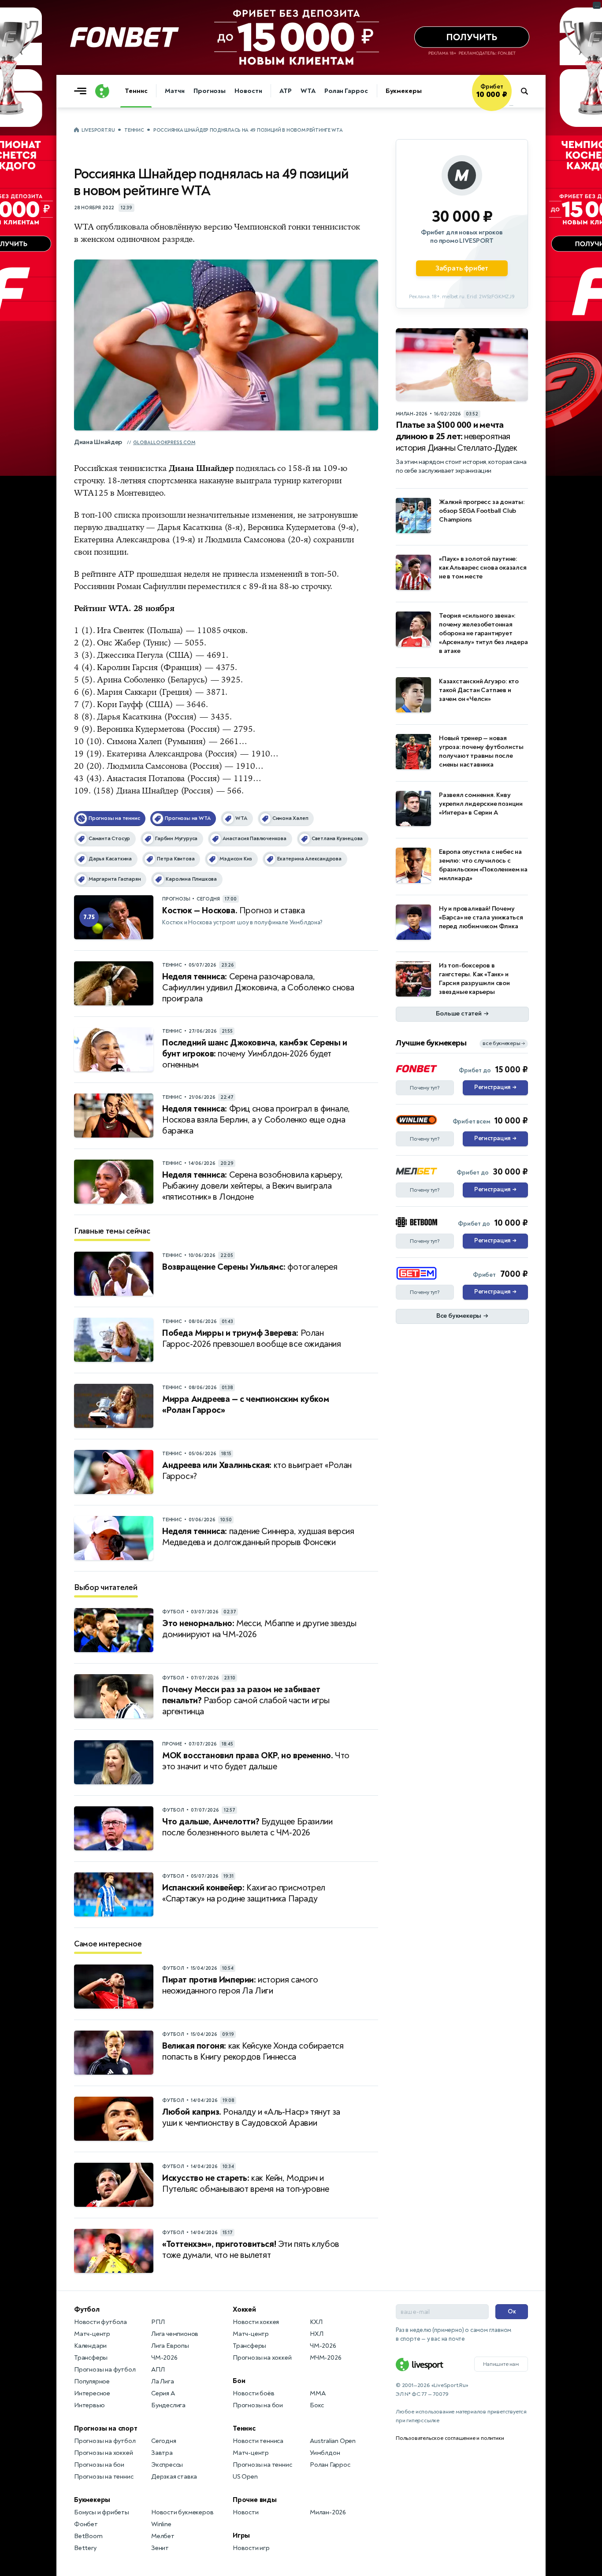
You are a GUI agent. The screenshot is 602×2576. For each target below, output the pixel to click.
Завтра (162, 2453)
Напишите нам (501, 2364)
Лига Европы (170, 2346)
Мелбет (163, 2536)
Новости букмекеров (182, 2512)
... (511, 104)
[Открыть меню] (82, 91)
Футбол (87, 2309)
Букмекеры (404, 91)
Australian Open (333, 2441)
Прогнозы (210, 91)
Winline (161, 2524)
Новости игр (251, 2548)
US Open (245, 2477)
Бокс (317, 2405)
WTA (308, 91)
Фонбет (86, 2524)
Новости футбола (100, 2322)
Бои (239, 2381)
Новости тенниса (258, 2441)
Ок (512, 2311)
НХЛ (316, 2334)
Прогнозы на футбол (105, 2370)
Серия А (163, 2393)
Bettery (85, 2548)
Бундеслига (168, 2405)
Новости (248, 91)
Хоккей (244, 2309)
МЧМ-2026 (325, 2358)
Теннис (136, 91)
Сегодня (164, 2441)
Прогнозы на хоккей (103, 2453)
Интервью (89, 2405)
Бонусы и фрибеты (102, 2512)
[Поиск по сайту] (529, 91)
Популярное (92, 2381)
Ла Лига (163, 2381)
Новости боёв (254, 2393)
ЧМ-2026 (164, 2358)
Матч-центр (92, 2334)
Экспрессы (167, 2465)
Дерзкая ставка (174, 2477)
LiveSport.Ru (98, 130)
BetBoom (88, 2536)
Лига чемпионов (175, 2334)
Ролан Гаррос (346, 91)
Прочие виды (255, 2500)
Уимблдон (325, 2453)
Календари (90, 2346)
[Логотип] (102, 91)
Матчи (175, 91)
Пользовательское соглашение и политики (450, 2438)
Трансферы (91, 2358)
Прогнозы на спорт (106, 2428)
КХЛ (316, 2322)
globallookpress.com (164, 443)
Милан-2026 (328, 2512)
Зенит (160, 2548)
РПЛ (158, 2322)
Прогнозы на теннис (104, 2477)
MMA (318, 2393)
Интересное (92, 2393)
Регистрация (495, 1087)
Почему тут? (425, 1088)
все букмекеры (504, 1043)
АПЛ (158, 2370)
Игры (241, 2535)
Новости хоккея (256, 2322)
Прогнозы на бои (99, 2465)
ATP (286, 91)
